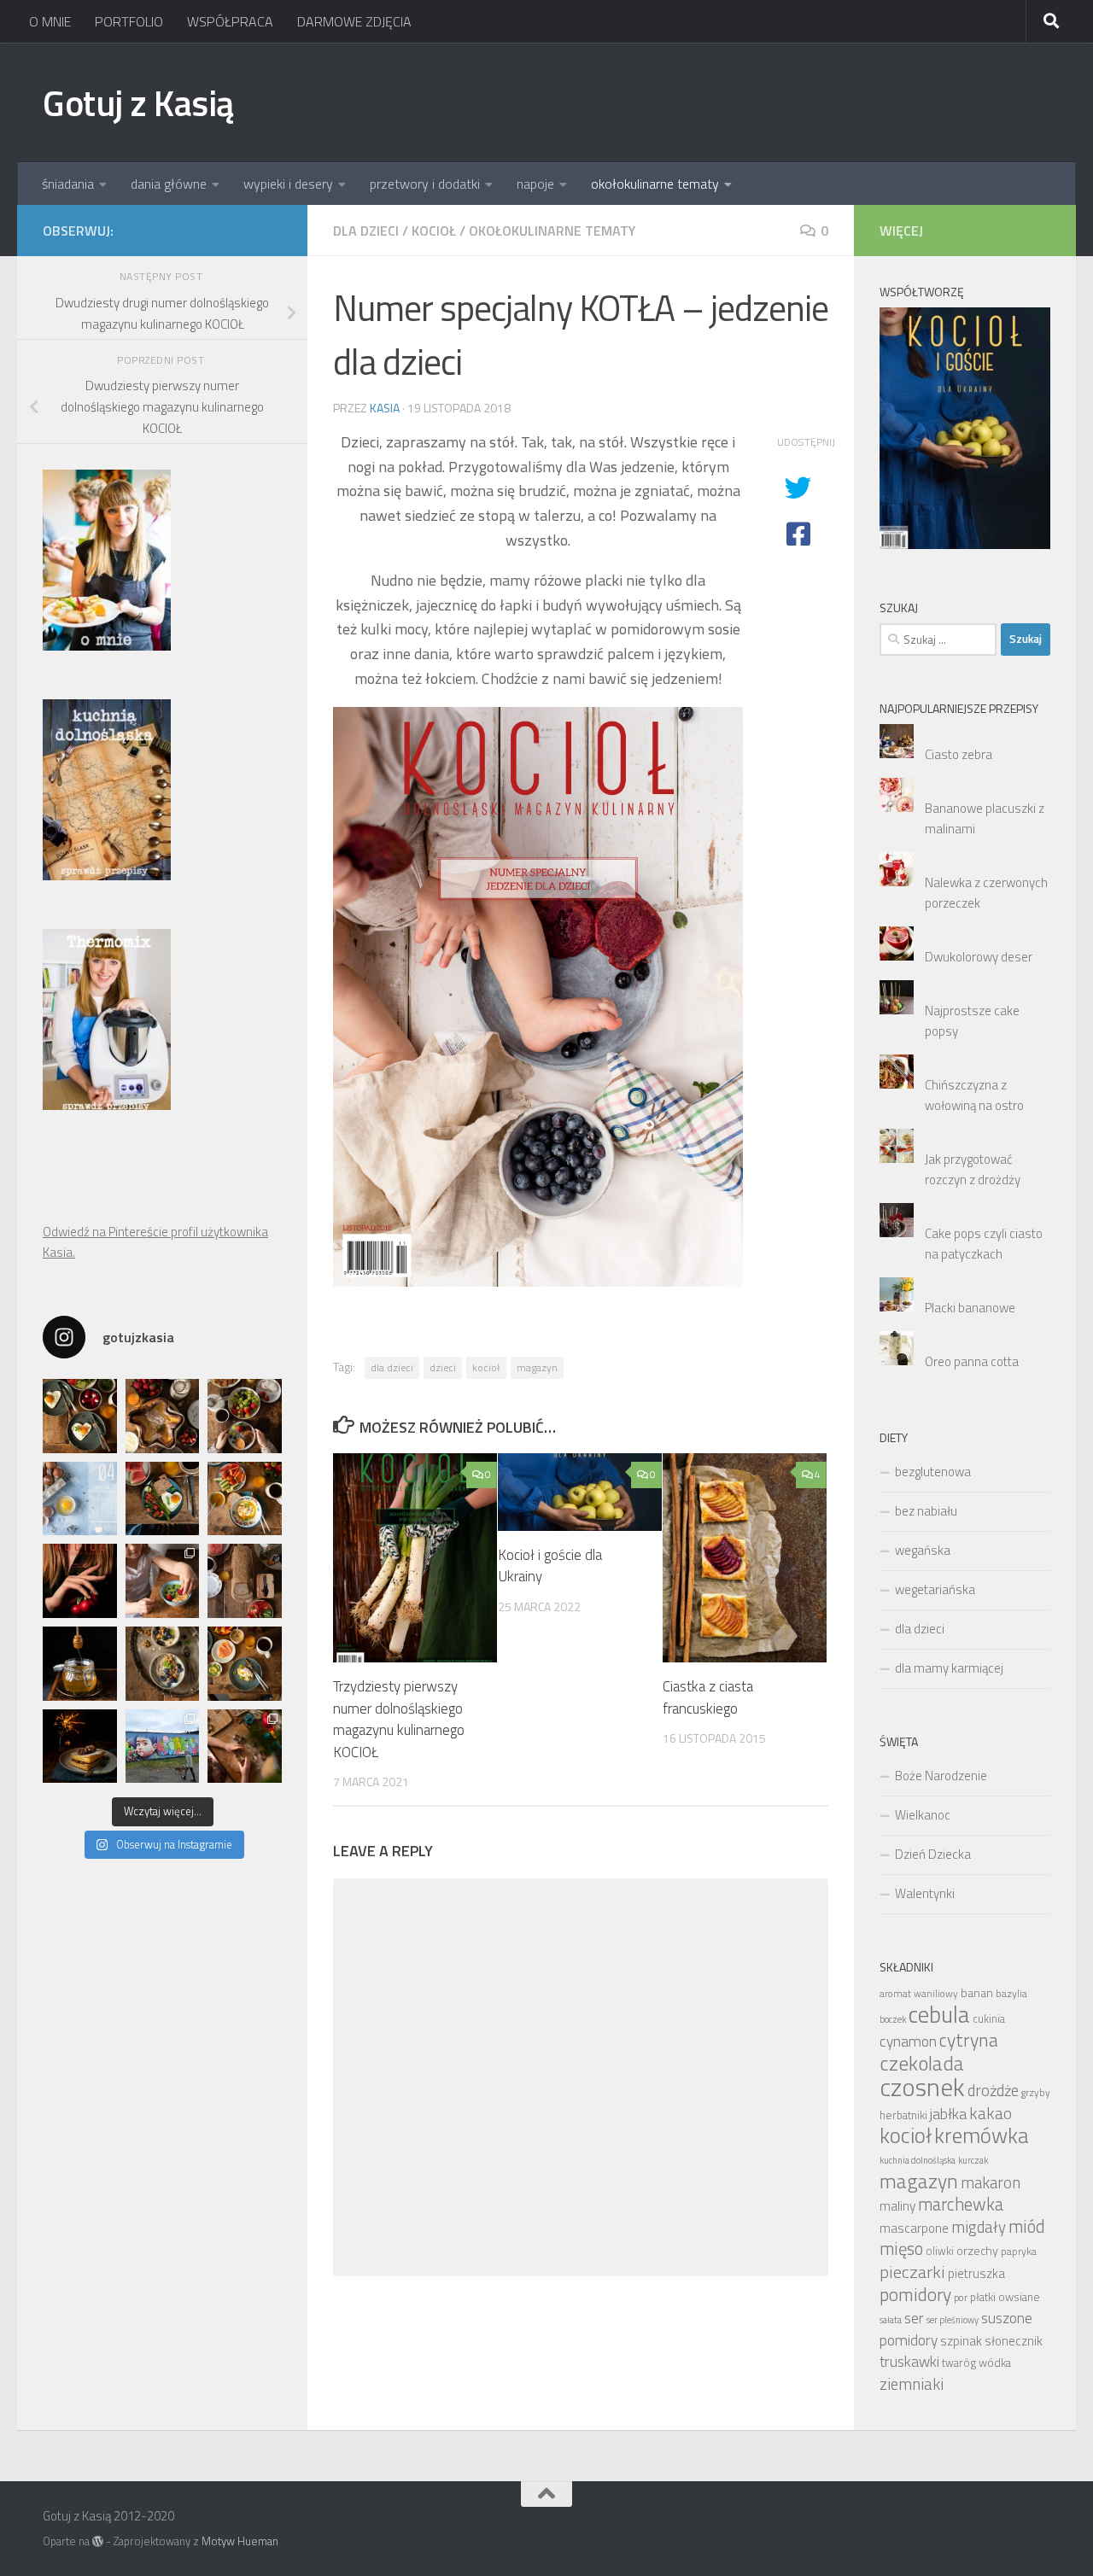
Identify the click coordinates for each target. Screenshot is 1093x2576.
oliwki (940, 2251)
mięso (901, 2249)
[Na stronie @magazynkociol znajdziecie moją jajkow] (80, 1499)
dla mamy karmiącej (949, 1668)
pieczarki (912, 2272)
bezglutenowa (933, 1472)
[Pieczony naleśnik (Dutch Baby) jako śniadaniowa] (163, 1416)
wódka (995, 2363)
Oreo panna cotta (972, 1361)
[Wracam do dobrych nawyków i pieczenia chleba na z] (245, 1581)
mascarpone (914, 2228)
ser (914, 2318)
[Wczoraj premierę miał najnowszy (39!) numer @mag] (80, 1581)
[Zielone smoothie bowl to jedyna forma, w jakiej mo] (163, 1581)
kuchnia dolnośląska (918, 2160)
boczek (893, 2019)
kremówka (982, 2135)
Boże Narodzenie (941, 1776)
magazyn (537, 1367)
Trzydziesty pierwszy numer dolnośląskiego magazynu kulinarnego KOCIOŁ (399, 1719)
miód (1027, 2226)
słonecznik (1014, 2341)
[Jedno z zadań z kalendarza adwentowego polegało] (245, 1747)
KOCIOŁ (434, 231)
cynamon (908, 2041)
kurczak (973, 2160)
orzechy (977, 2250)
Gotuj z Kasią (138, 102)
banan (977, 1992)
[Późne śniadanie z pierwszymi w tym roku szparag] (163, 1499)
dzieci (443, 1367)
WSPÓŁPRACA (230, 21)
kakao (991, 2113)
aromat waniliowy (919, 1994)
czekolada (922, 2063)
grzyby (1036, 2093)
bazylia (1011, 1993)
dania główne (169, 184)
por (961, 2298)
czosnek (922, 2087)
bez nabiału (926, 1511)
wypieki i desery (288, 184)
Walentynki (925, 1893)
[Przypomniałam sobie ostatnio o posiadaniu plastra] (80, 1664)
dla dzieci (366, 231)
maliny (897, 2205)
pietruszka (976, 2273)
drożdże (993, 2090)
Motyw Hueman (240, 2541)
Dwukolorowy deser (979, 957)
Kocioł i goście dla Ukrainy (550, 1566)
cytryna (969, 2039)
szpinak (961, 2341)
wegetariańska (935, 1589)
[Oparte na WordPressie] (98, 2541)
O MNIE (50, 21)
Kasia (385, 408)
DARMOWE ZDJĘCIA (354, 21)
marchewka (961, 2204)
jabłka (948, 2113)
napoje (535, 184)
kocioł (486, 1367)
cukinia (989, 2019)
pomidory (915, 2294)
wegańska (923, 1550)
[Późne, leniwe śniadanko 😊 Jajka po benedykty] (245, 1664)
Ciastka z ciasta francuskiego (708, 1697)
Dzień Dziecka (933, 1854)
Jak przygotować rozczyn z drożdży (973, 1169)
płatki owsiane (1005, 2297)
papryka (1019, 2251)
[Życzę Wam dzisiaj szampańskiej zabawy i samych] (80, 1747)
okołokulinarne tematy (655, 184)
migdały (979, 2227)
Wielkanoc (923, 1815)
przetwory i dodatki (425, 184)
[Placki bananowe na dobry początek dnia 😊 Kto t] (245, 1416)
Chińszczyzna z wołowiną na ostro (974, 1095)
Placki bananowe (970, 1308)
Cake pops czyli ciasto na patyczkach (984, 1244)
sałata (891, 2320)
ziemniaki (912, 2384)
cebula (939, 2014)
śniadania (68, 184)
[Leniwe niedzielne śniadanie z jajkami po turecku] (245, 1499)
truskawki (909, 2361)
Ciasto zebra (959, 754)
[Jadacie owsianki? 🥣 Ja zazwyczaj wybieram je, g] (163, 1664)
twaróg (959, 2363)
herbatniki (903, 2115)
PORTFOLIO (129, 21)
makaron (991, 2182)
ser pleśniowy (953, 2320)
